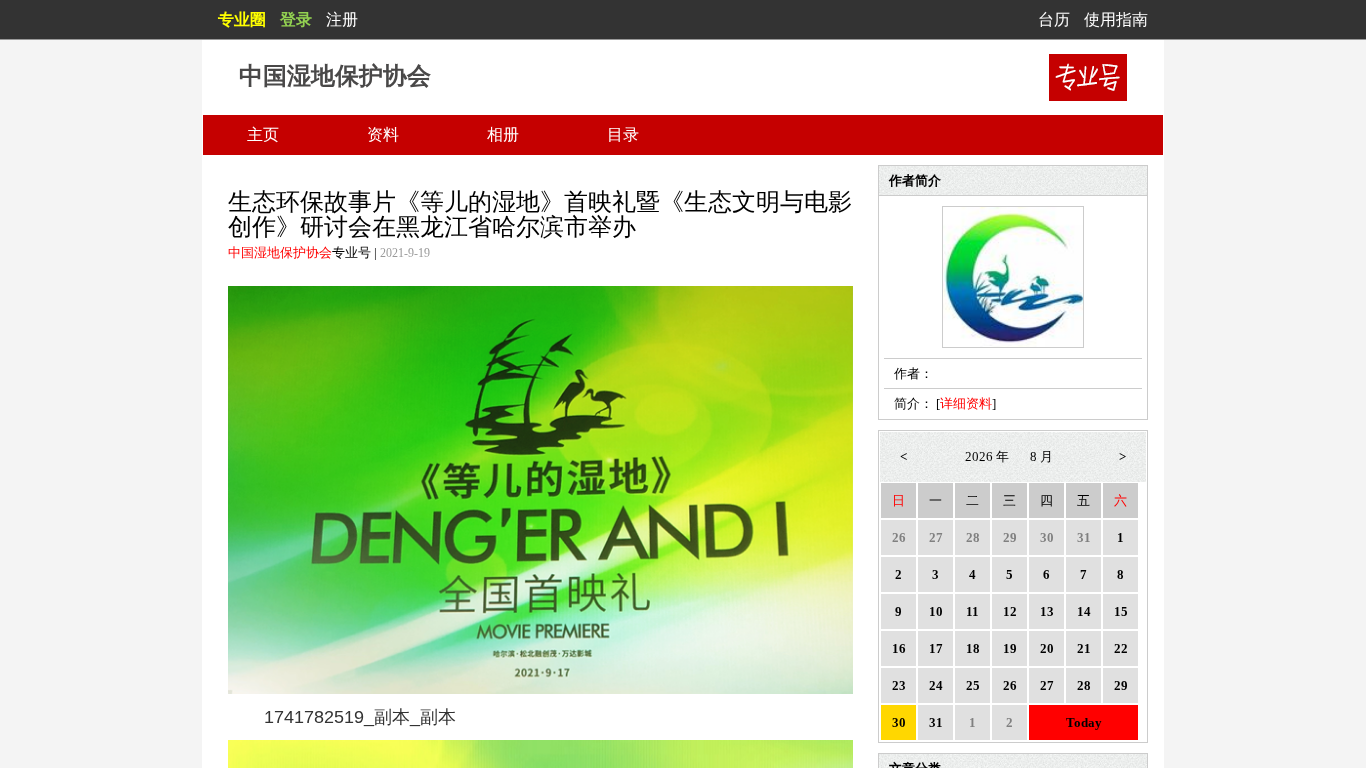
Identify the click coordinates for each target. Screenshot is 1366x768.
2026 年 (987, 456)
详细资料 (966, 403)
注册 (342, 19)
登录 (296, 19)
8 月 (1041, 456)
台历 (1054, 19)
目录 (623, 134)
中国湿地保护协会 (280, 252)
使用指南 (1116, 19)
